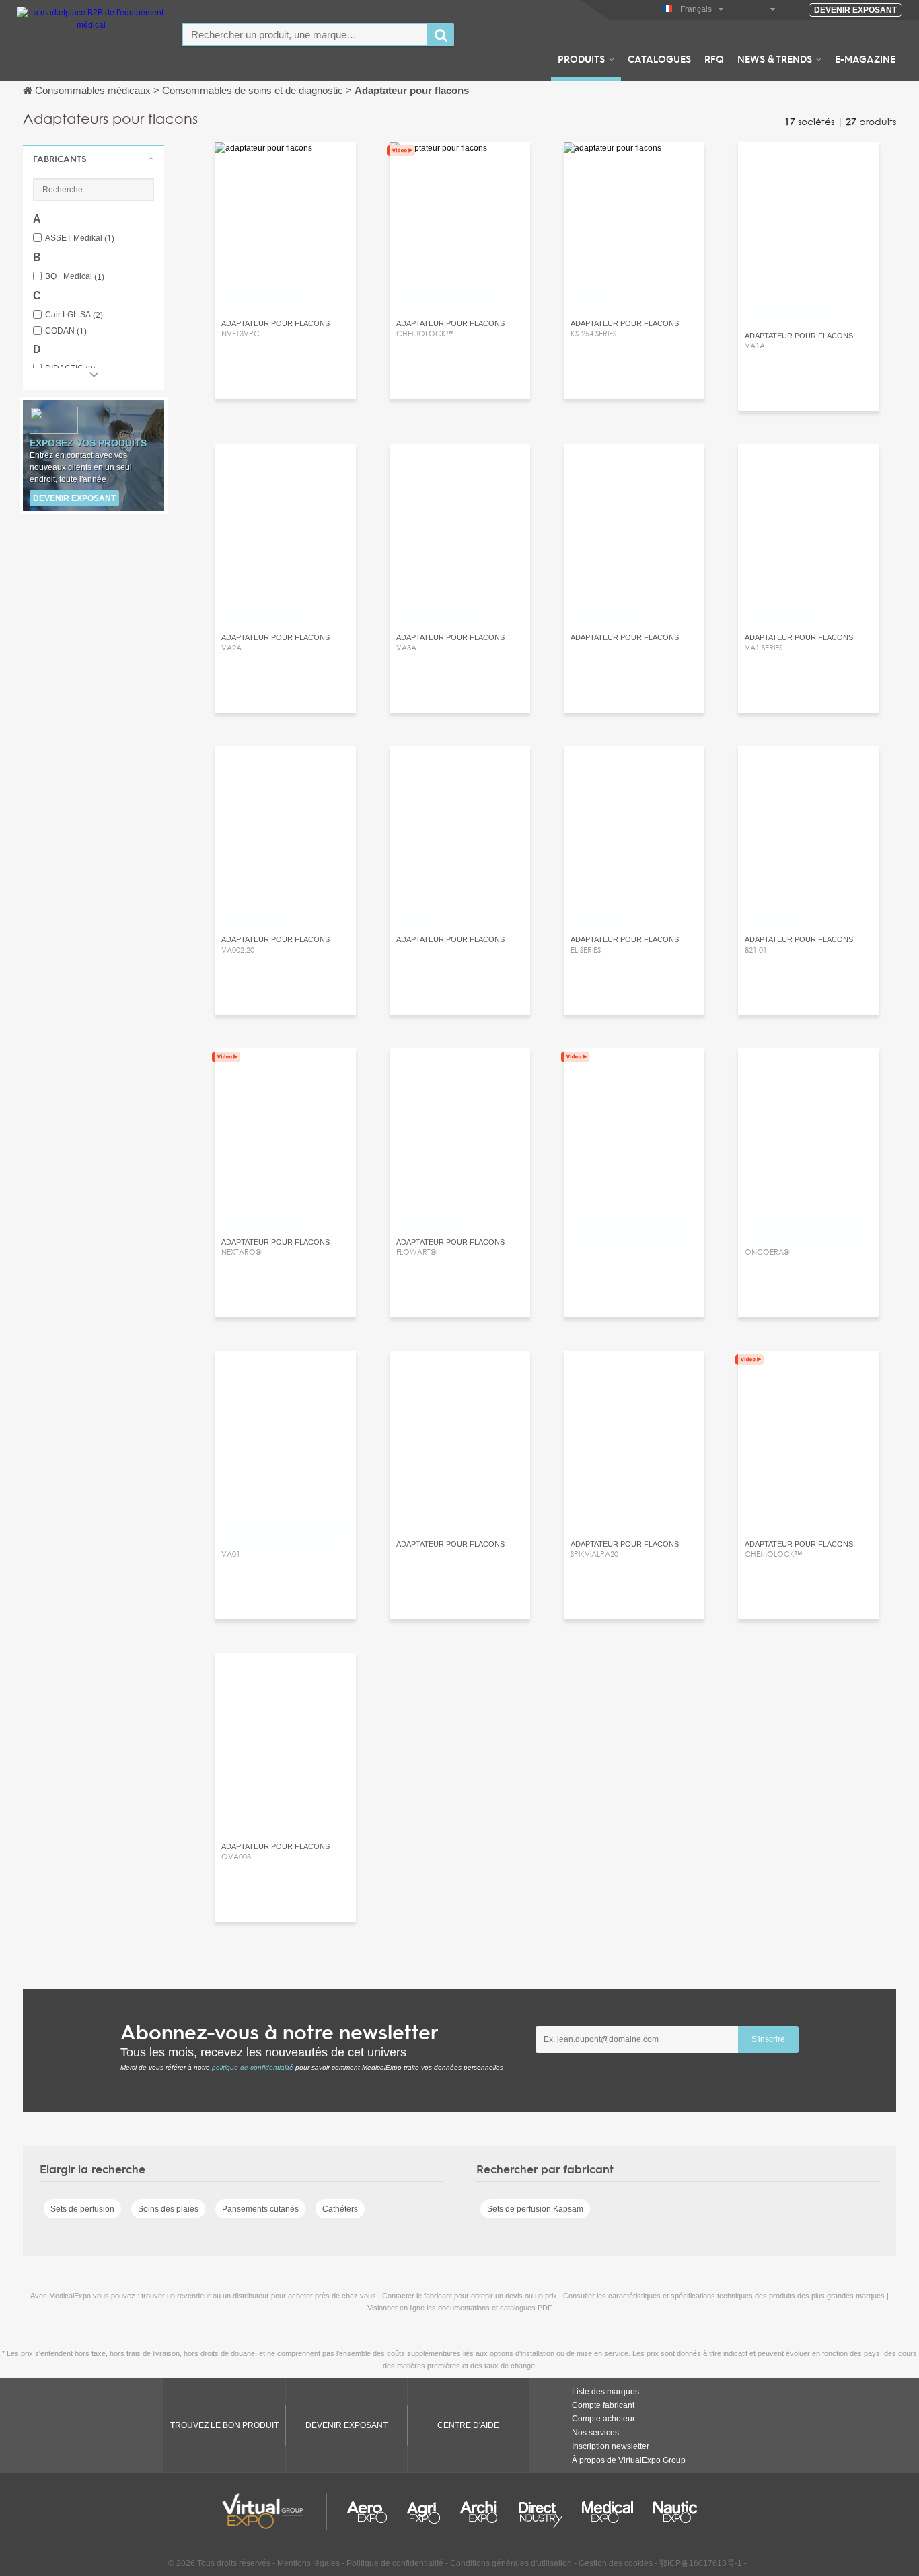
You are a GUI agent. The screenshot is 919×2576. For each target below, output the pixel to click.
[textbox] (305, 35)
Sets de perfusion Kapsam (535, 2209)
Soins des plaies (168, 2209)
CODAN (66, 331)
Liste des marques (605, 2392)
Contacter (285, 164)
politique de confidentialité (253, 2067)
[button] (94, 159)
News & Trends (775, 58)
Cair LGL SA (74, 315)
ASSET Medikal (80, 238)
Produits (581, 58)
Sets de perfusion (82, 2209)
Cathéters (340, 2209)
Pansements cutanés (260, 2209)
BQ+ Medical (75, 277)
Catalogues (659, 58)
